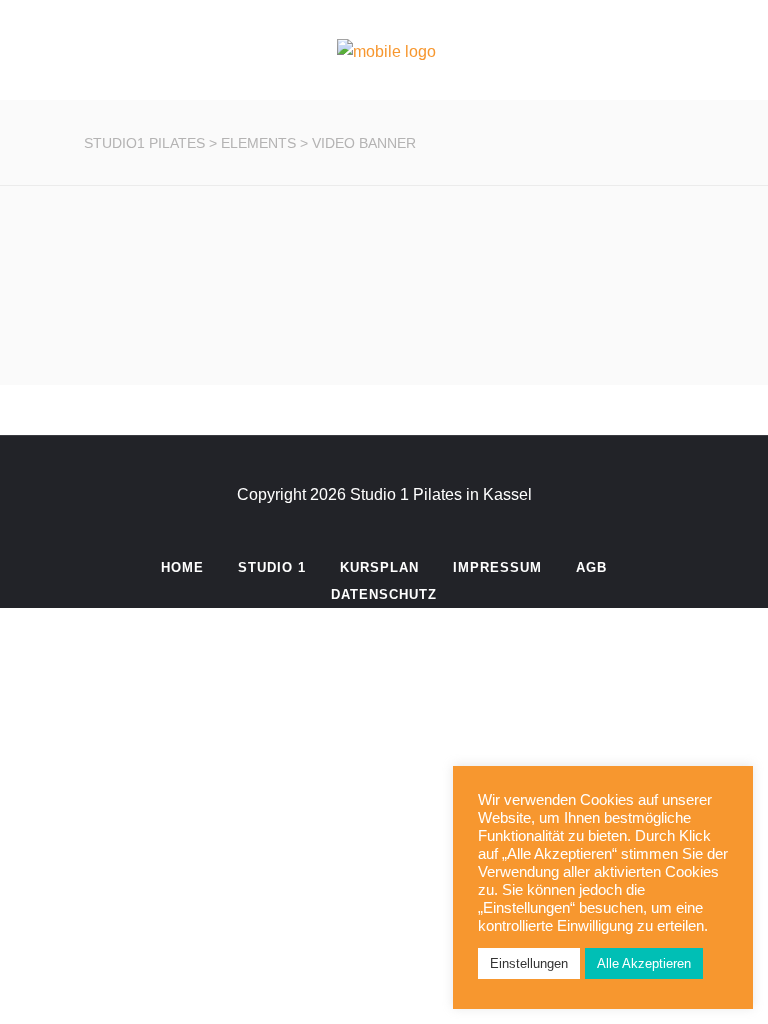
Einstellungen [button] (529, 963)
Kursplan (379, 567)
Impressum (497, 567)
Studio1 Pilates (144, 143)
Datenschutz (384, 594)
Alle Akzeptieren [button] (644, 963)
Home (182, 567)
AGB (591, 567)
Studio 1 (272, 567)
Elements (258, 143)
